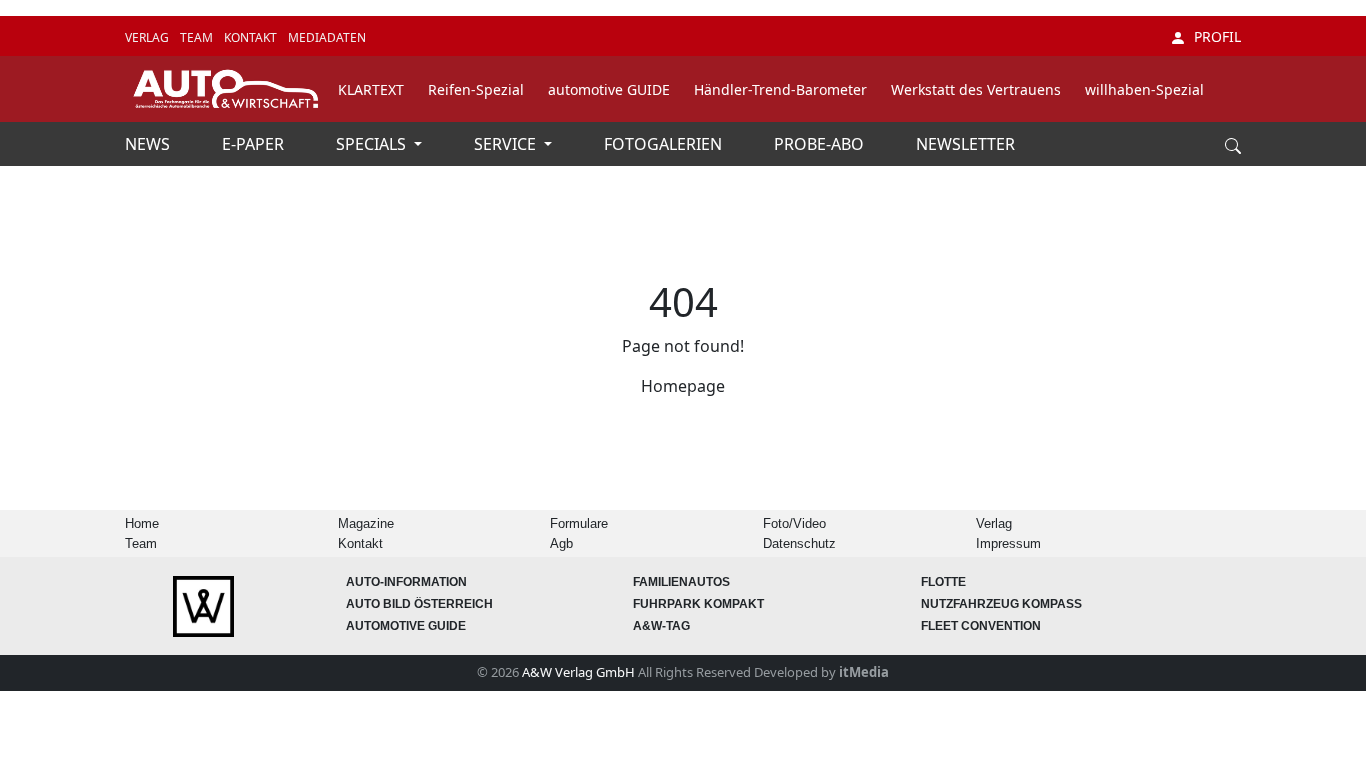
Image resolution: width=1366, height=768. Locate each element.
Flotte (943, 582)
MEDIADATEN (327, 37)
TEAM (198, 37)
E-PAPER (255, 144)
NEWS (149, 144)
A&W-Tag (661, 626)
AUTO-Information (406, 582)
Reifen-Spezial (476, 89)
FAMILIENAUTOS (681, 582)
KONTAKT (252, 37)
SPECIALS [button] (373, 144)
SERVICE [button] (507, 144)
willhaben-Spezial (1144, 89)
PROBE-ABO (821, 144)
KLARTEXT (371, 89)
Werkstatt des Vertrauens (976, 89)
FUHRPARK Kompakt (698, 604)
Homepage (683, 386)
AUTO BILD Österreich (419, 604)
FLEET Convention (981, 626)
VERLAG (148, 37)
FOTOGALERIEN (665, 144)
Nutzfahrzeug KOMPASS (1001, 604)
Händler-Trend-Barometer (780, 89)
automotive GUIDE (609, 89)
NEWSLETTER (965, 144)
